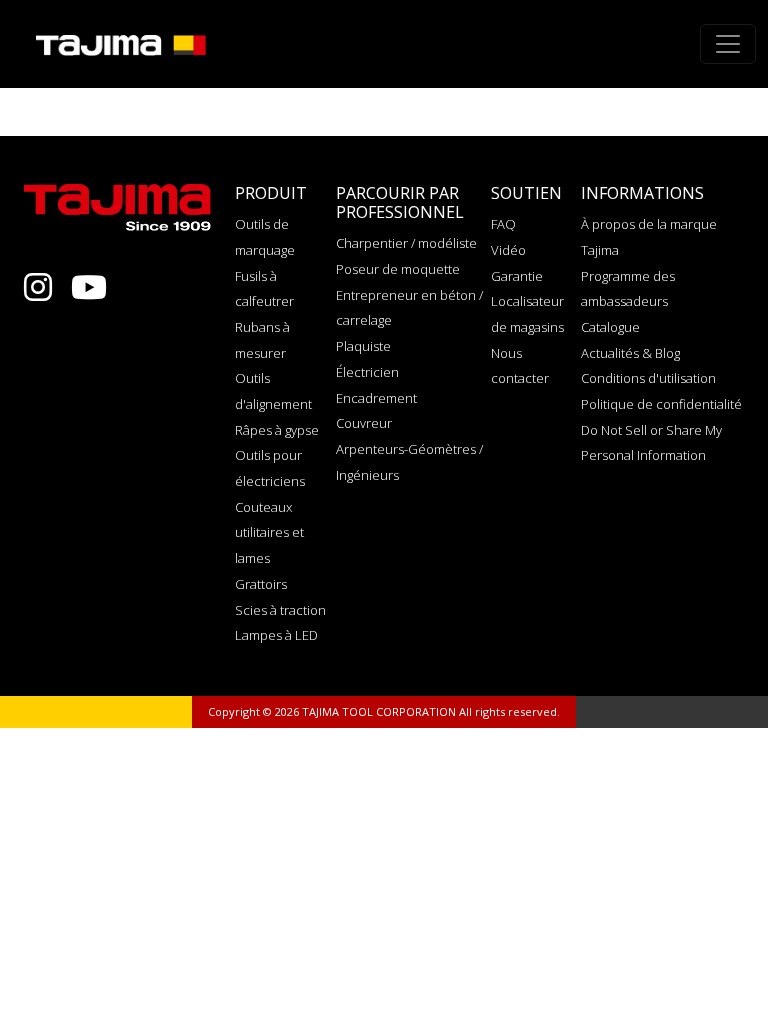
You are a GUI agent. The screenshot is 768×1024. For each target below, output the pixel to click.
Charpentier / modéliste (406, 243)
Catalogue (610, 327)
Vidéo (508, 250)
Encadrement (376, 398)
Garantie (517, 276)
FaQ (503, 224)
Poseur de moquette (398, 269)
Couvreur (364, 423)
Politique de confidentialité (661, 404)
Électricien (367, 372)
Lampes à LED (276, 635)
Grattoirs (261, 584)
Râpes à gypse (277, 430)
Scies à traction (280, 610)
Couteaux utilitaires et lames (269, 532)
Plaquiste (363, 346)
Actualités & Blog (630, 353)
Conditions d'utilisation (648, 378)
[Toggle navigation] (728, 44)
